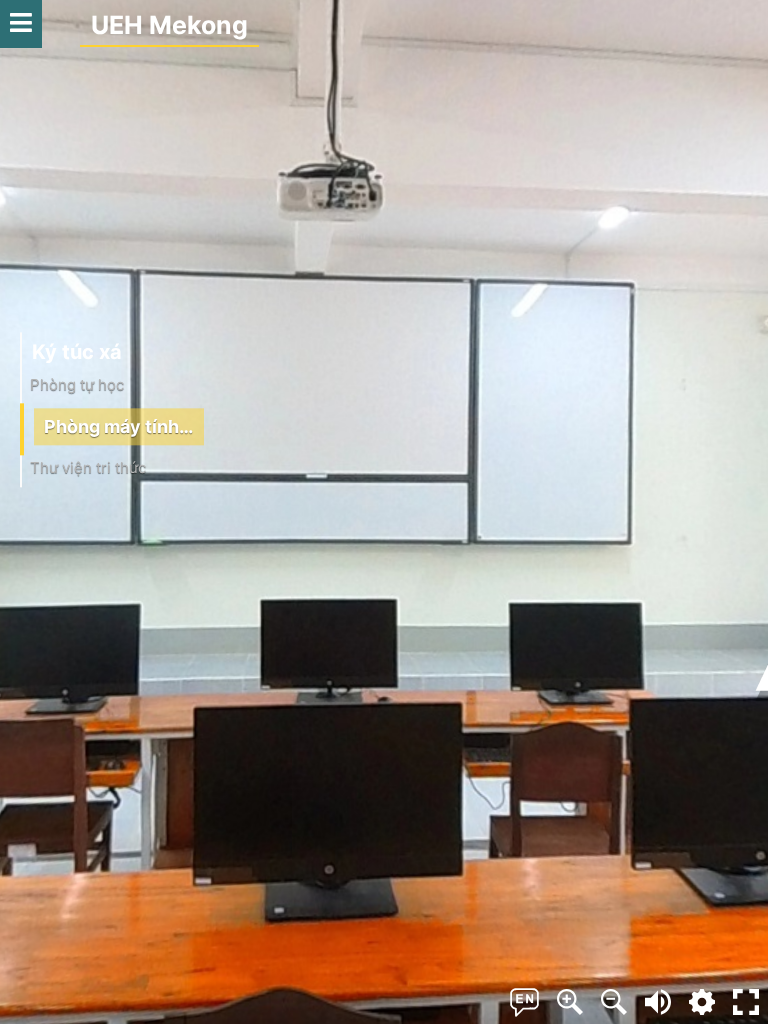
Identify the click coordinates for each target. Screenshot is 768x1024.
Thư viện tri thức (88, 468)
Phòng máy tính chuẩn (124, 427)
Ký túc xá (77, 352)
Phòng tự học (77, 384)
